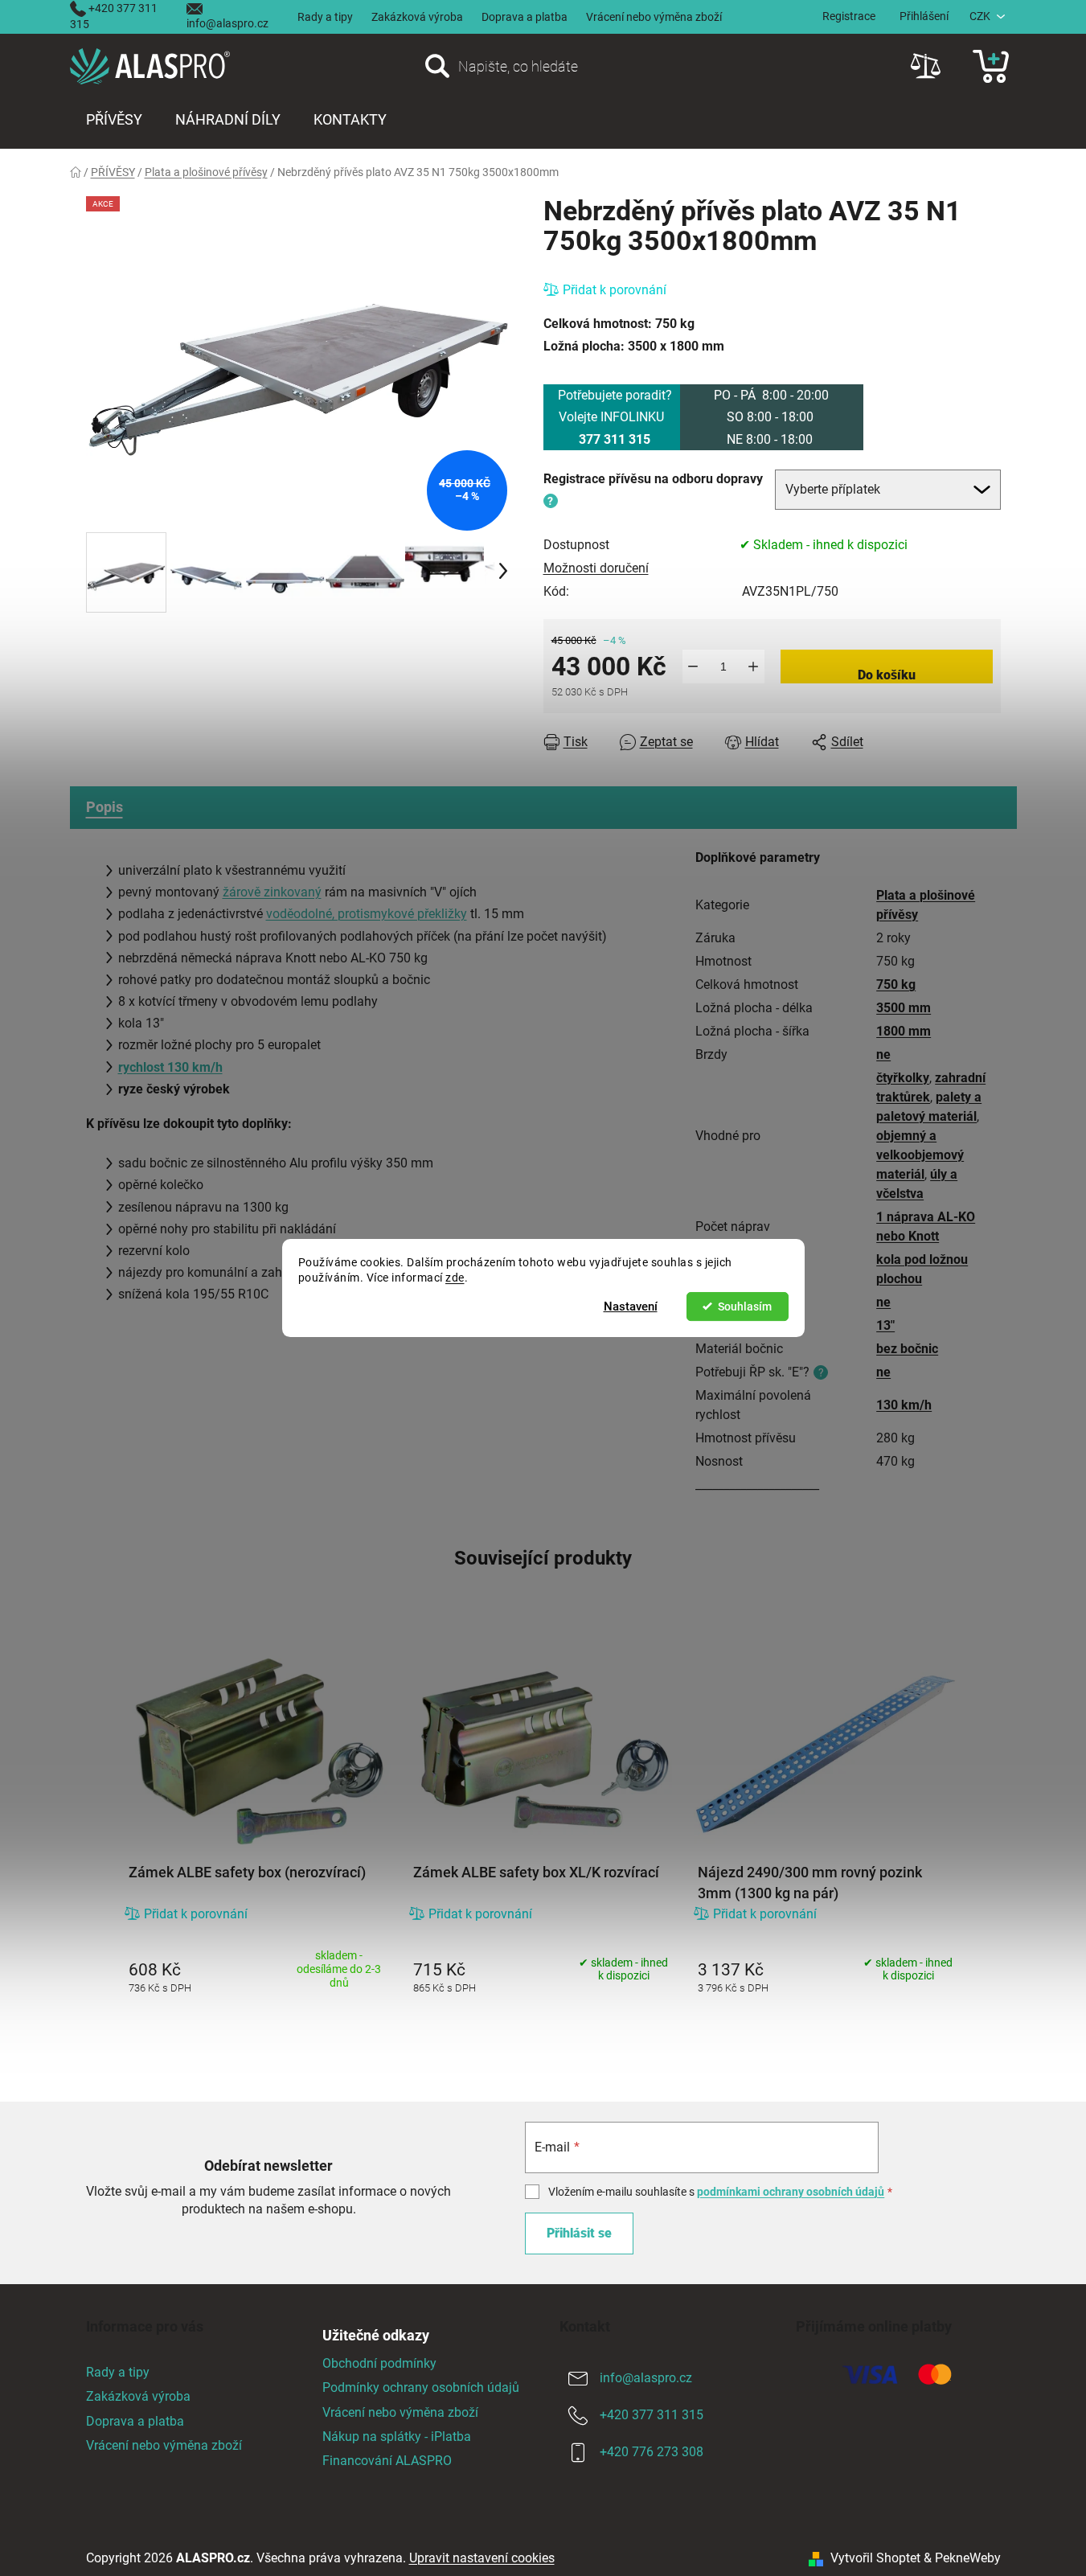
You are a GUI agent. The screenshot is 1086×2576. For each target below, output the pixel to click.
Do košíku (887, 675)
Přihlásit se (579, 2233)
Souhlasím (745, 1306)
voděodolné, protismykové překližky (367, 914)
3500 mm (904, 1008)
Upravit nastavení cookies (482, 2558)
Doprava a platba (525, 17)
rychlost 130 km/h (170, 1067)
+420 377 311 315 (652, 2416)
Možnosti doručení (596, 568)
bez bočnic (907, 1349)
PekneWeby (968, 2558)
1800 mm (904, 1031)
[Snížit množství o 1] (693, 667)
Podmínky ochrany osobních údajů (421, 2387)
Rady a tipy (325, 17)
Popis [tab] (105, 807)
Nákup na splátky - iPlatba (397, 2437)
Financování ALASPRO (387, 2461)
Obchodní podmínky (379, 2363)
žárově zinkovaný (272, 892)
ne (883, 1054)
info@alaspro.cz (227, 23)
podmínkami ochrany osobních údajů (791, 2192)
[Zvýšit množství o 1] (754, 667)
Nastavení (631, 1306)
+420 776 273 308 (652, 2453)
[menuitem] (114, 120)
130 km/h (904, 1405)
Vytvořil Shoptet (875, 2558)
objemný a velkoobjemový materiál (920, 1155)
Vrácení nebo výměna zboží (654, 17)
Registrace (849, 16)
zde (455, 1278)
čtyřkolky (903, 1078)
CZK (980, 16)
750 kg (896, 984)
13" (885, 1325)
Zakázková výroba (417, 17)
